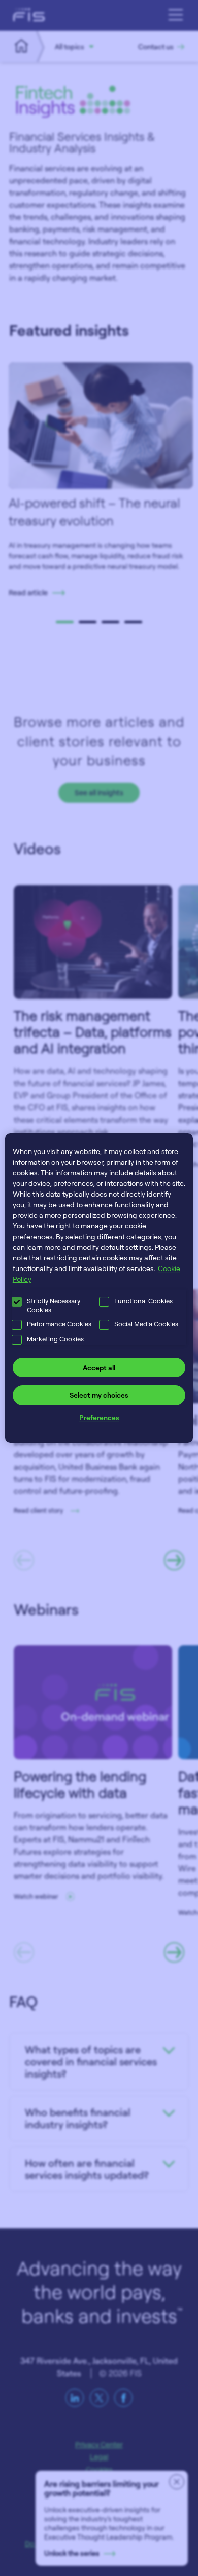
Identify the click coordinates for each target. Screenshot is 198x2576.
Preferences (99, 1418)
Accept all (99, 1368)
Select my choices (99, 1395)
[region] (99, 1288)
